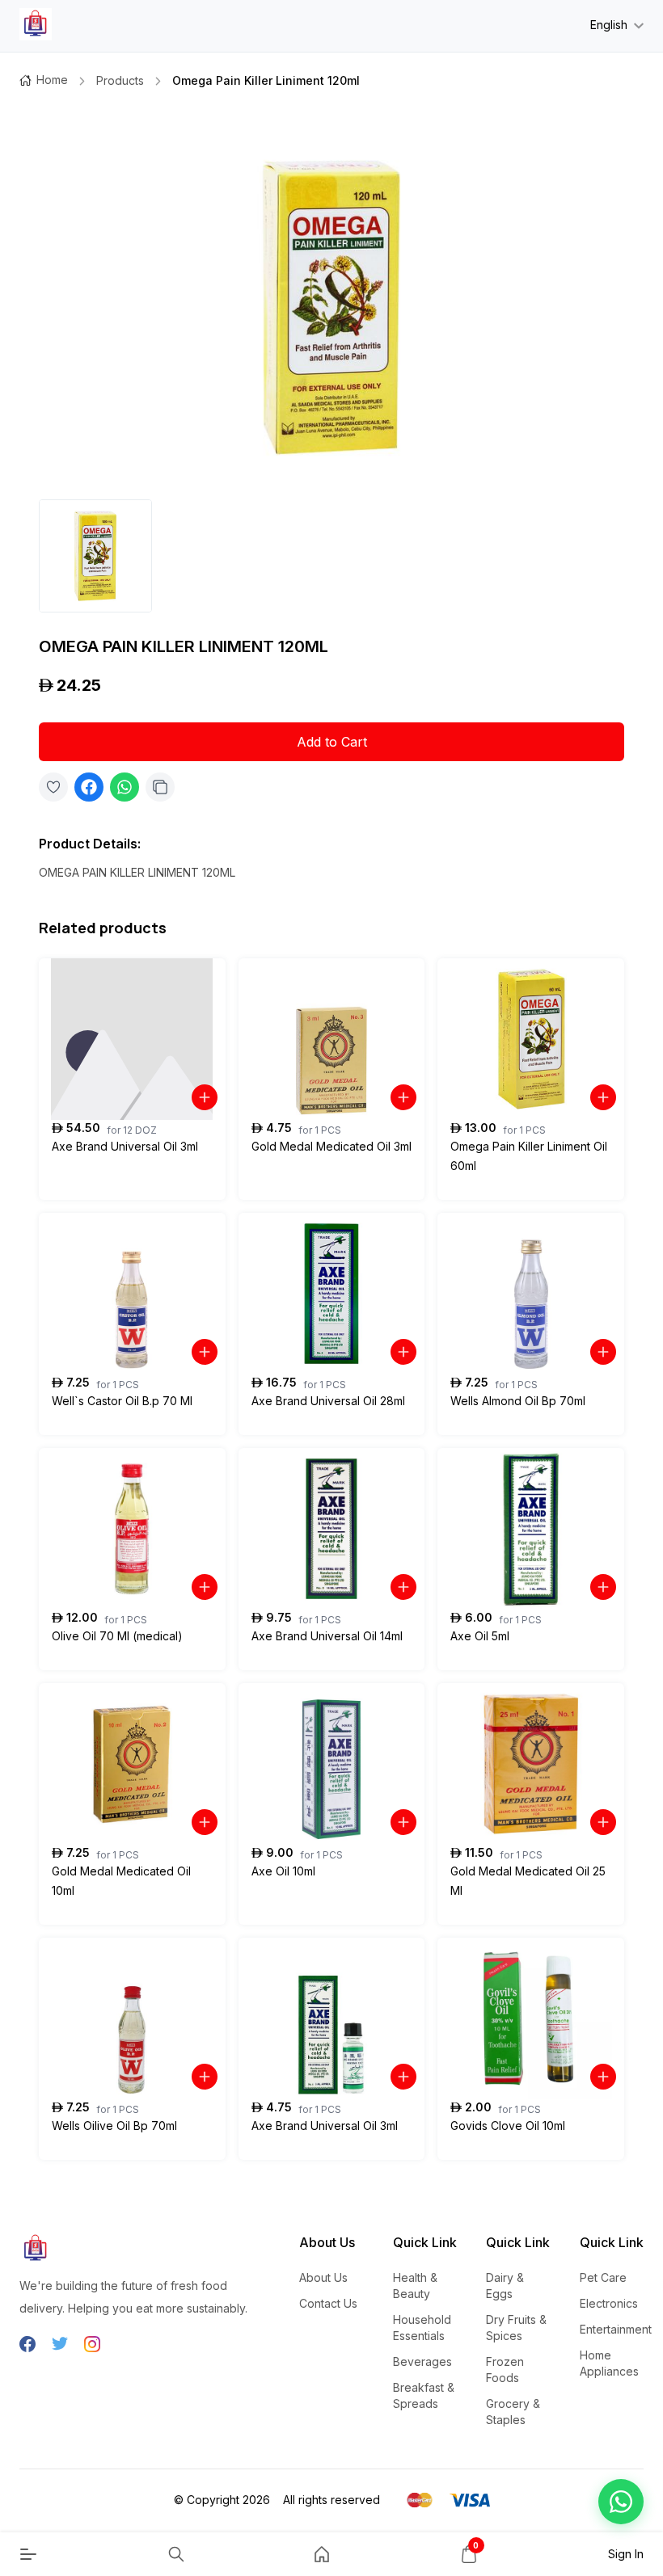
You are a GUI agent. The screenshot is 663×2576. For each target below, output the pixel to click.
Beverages (422, 2361)
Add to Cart (332, 742)
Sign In (626, 2554)
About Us (323, 2277)
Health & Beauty (415, 2286)
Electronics (609, 2303)
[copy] (160, 787)
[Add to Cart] (205, 1097)
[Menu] (28, 2554)
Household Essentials (422, 2328)
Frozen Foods (505, 2370)
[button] (621, 2502)
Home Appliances (609, 2363)
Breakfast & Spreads (424, 2395)
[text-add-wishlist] (53, 787)
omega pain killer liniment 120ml (266, 80)
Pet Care (603, 2277)
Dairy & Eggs (505, 2286)
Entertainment (616, 2329)
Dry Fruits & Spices (516, 2328)
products (120, 80)
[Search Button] (176, 2554)
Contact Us (328, 2303)
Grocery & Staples (513, 2412)
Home (52, 80)
